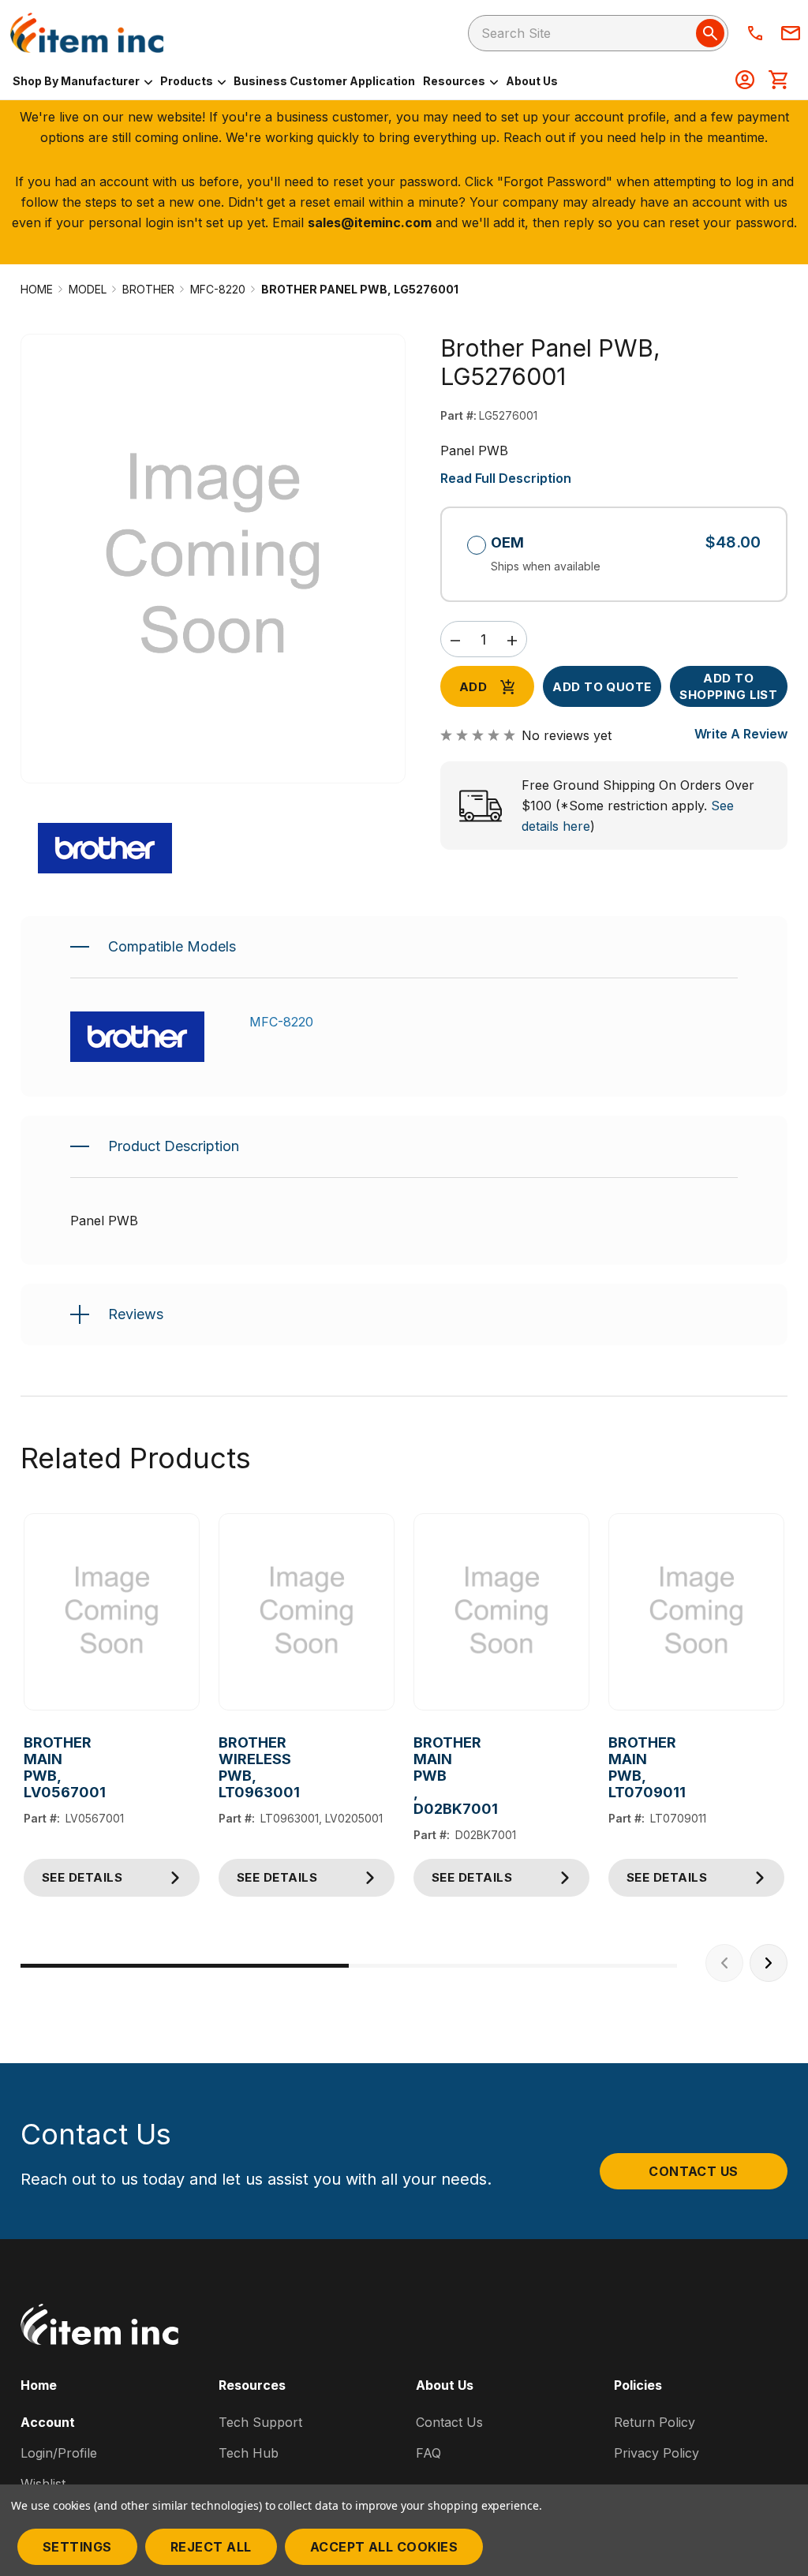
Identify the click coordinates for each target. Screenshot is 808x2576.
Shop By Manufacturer (77, 81)
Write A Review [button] (741, 734)
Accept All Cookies (384, 2547)
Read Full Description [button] (506, 478)
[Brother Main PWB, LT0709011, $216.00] (696, 1612)
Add (473, 687)
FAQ (428, 2453)
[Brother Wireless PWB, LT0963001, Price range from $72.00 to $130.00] (307, 1612)
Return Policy (655, 2422)
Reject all (211, 2547)
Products (188, 81)
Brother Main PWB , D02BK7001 (415, 1776)
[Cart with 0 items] (778, 81)
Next (769, 1963)
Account (48, 2422)
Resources (455, 81)
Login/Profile (59, 2453)
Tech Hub (249, 2453)
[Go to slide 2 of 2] (513, 1966)
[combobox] (598, 33)
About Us (532, 81)
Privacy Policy (656, 2453)
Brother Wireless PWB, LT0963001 (220, 1767)
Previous (724, 1963)
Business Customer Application (324, 81)
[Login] (745, 81)
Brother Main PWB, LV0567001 (25, 1767)
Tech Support (260, 2422)
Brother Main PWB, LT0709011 (610, 1767)
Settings (77, 2547)
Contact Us (694, 2171)
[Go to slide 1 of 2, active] (185, 1966)
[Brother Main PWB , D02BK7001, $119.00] (501, 1612)
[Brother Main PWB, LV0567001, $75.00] (112, 1612)
